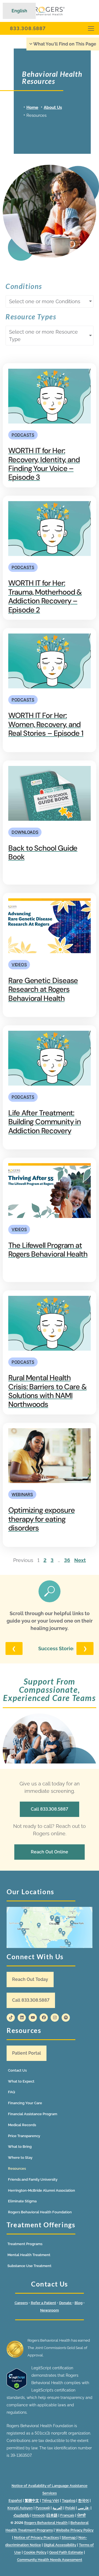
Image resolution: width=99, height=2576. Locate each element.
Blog (79, 2303)
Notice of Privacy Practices (36, 2537)
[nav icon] (91, 28)
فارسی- (84, 2508)
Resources (17, 2169)
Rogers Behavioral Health (46, 2523)
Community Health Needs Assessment (50, 2560)
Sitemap (69, 2537)
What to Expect (21, 2081)
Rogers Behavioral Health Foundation (40, 2212)
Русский (43, 2508)
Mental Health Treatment (29, 2255)
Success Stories (57, 1648)
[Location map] (50, 1927)
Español (15, 2500)
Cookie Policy (35, 2552)
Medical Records (22, 2125)
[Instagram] (55, 2018)
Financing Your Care (25, 2103)
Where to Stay (20, 2158)
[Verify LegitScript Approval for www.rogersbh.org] (17, 2389)
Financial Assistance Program (33, 2114)
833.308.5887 (28, 28)
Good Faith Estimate (66, 2552)
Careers (21, 2303)
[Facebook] (44, 2018)
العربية (57, 2508)
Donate (66, 2303)
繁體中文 (32, 2500)
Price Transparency (24, 2136)
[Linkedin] (22, 2018)
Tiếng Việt (50, 2500)
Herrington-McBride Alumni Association (42, 2190)
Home (32, 107)
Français (67, 2515)
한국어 (83, 2500)
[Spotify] (66, 2018)
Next (80, 1560)
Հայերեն (21, 2515)
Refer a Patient (43, 2303)
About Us (53, 107)
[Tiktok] (11, 2018)
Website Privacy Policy (75, 2530)
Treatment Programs (25, 2244)
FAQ (12, 2092)
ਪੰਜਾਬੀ (81, 2515)
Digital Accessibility (60, 2545)
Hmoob (38, 2515)
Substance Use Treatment (29, 2266)
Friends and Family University (33, 2179)
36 (67, 1560)
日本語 (52, 2515)
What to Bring (20, 2147)
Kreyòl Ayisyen (20, 2508)
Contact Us (17, 2070)
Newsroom (50, 2310)
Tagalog (69, 2500)
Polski (70, 2508)
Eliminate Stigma (22, 2201)
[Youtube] (33, 2018)
